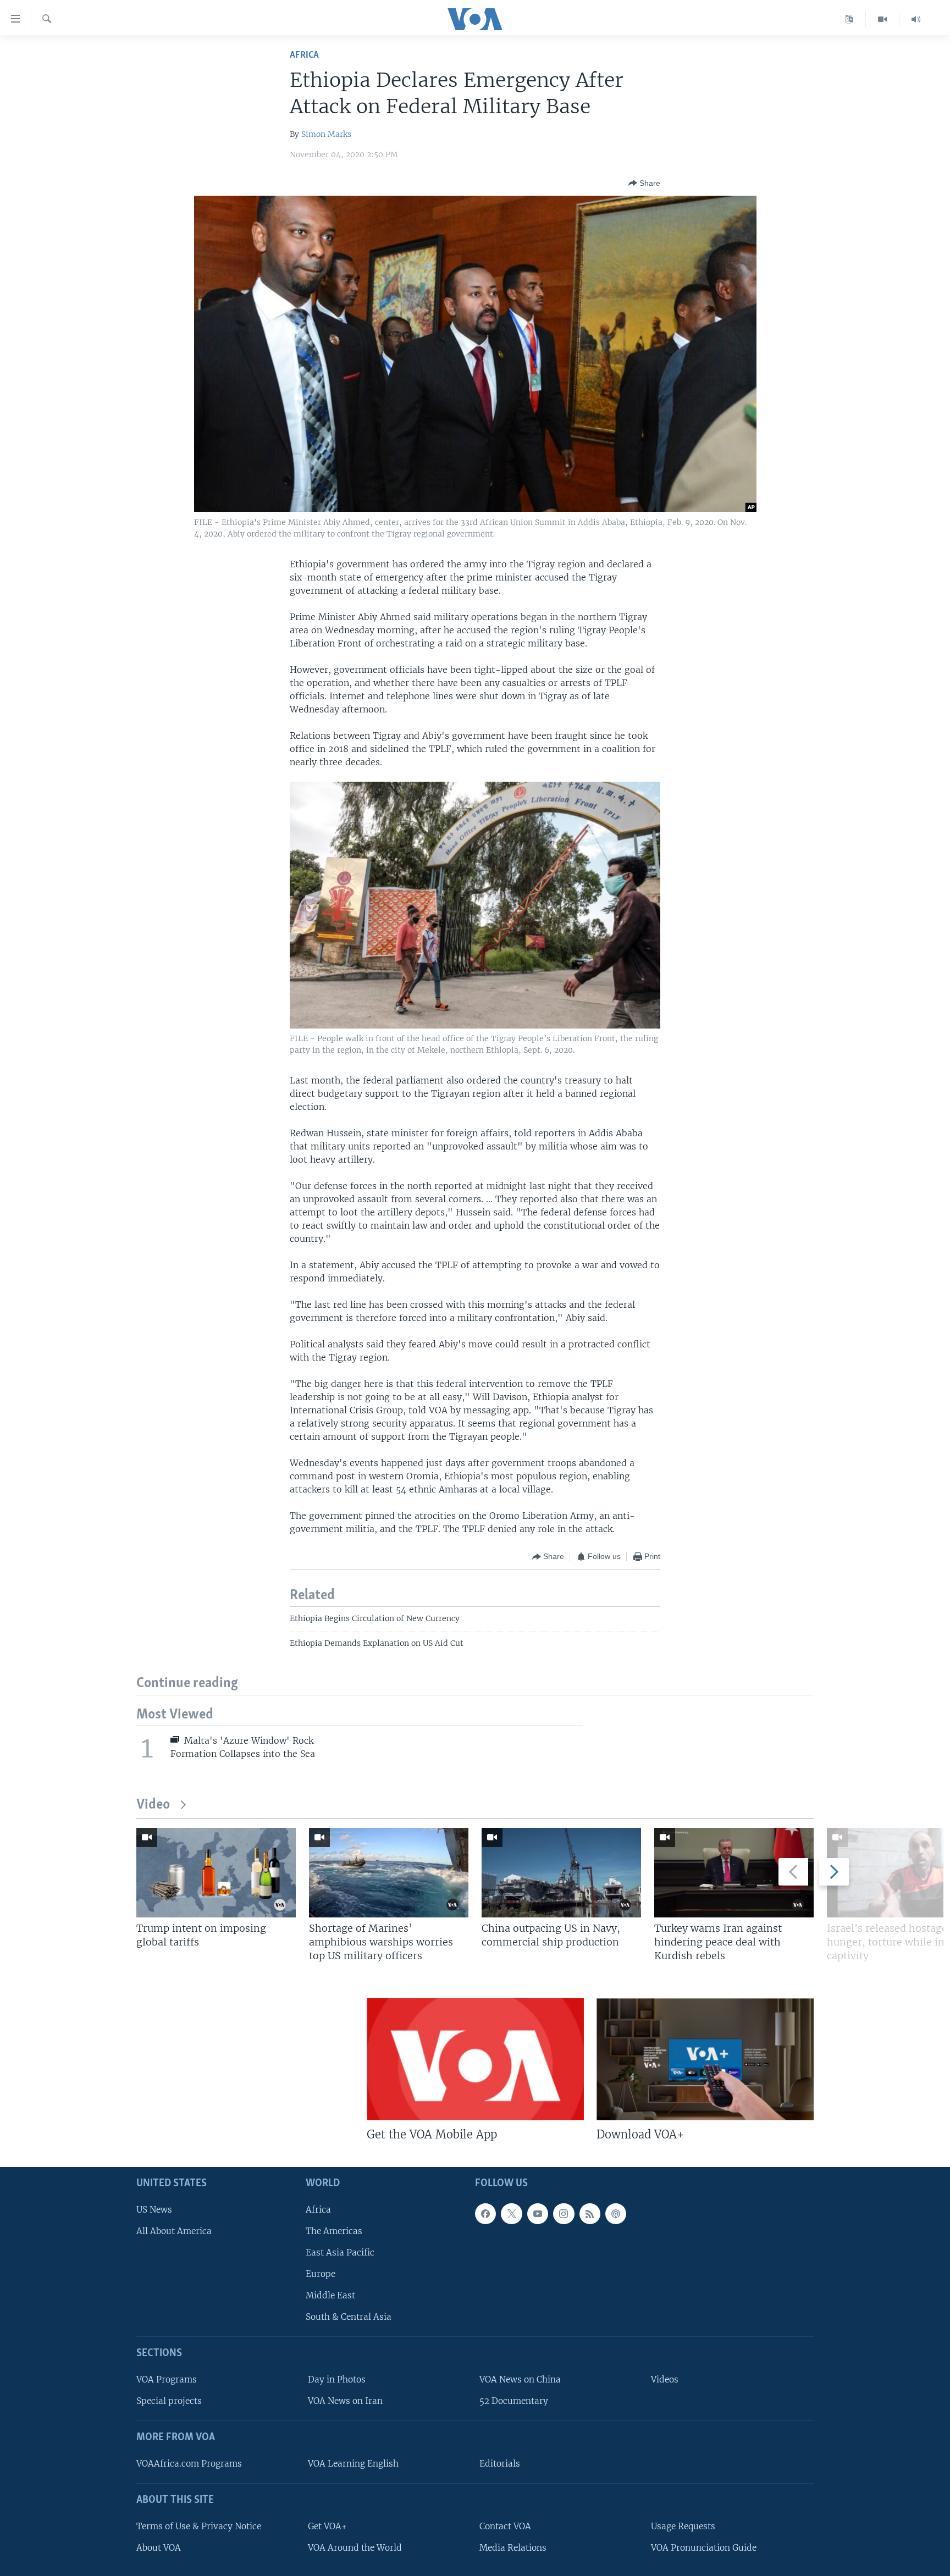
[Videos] (883, 19)
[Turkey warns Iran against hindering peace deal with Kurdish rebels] (734, 1873)
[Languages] (849, 19)
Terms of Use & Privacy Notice (199, 2526)
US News (154, 2210)
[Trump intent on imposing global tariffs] (216, 1873)
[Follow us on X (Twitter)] (511, 2214)
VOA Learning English (353, 2464)
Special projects (169, 2401)
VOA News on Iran (345, 2401)
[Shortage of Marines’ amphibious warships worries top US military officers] (389, 1873)
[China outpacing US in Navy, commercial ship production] (561, 1873)
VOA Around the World (355, 2548)
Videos (665, 2379)
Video (153, 1805)
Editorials (500, 2464)
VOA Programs (167, 2379)
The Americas (334, 2231)
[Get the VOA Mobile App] (475, 2059)
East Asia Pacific (340, 2252)
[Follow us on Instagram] (564, 2214)
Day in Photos (337, 2379)
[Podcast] (616, 2214)
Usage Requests (683, 2526)
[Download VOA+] (705, 2059)
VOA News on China (520, 2379)
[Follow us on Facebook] (485, 2214)
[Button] (644, 183)
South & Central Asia (349, 2317)
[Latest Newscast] (916, 19)
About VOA (159, 2548)
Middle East (330, 2295)
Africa (304, 55)
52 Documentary (514, 2401)
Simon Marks (326, 134)
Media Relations (513, 2548)
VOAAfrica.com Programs (189, 2464)
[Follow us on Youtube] (538, 2214)
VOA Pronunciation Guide (704, 2548)
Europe (321, 2274)
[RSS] (590, 2214)
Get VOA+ (327, 2526)
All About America (174, 2231)
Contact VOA (505, 2526)
